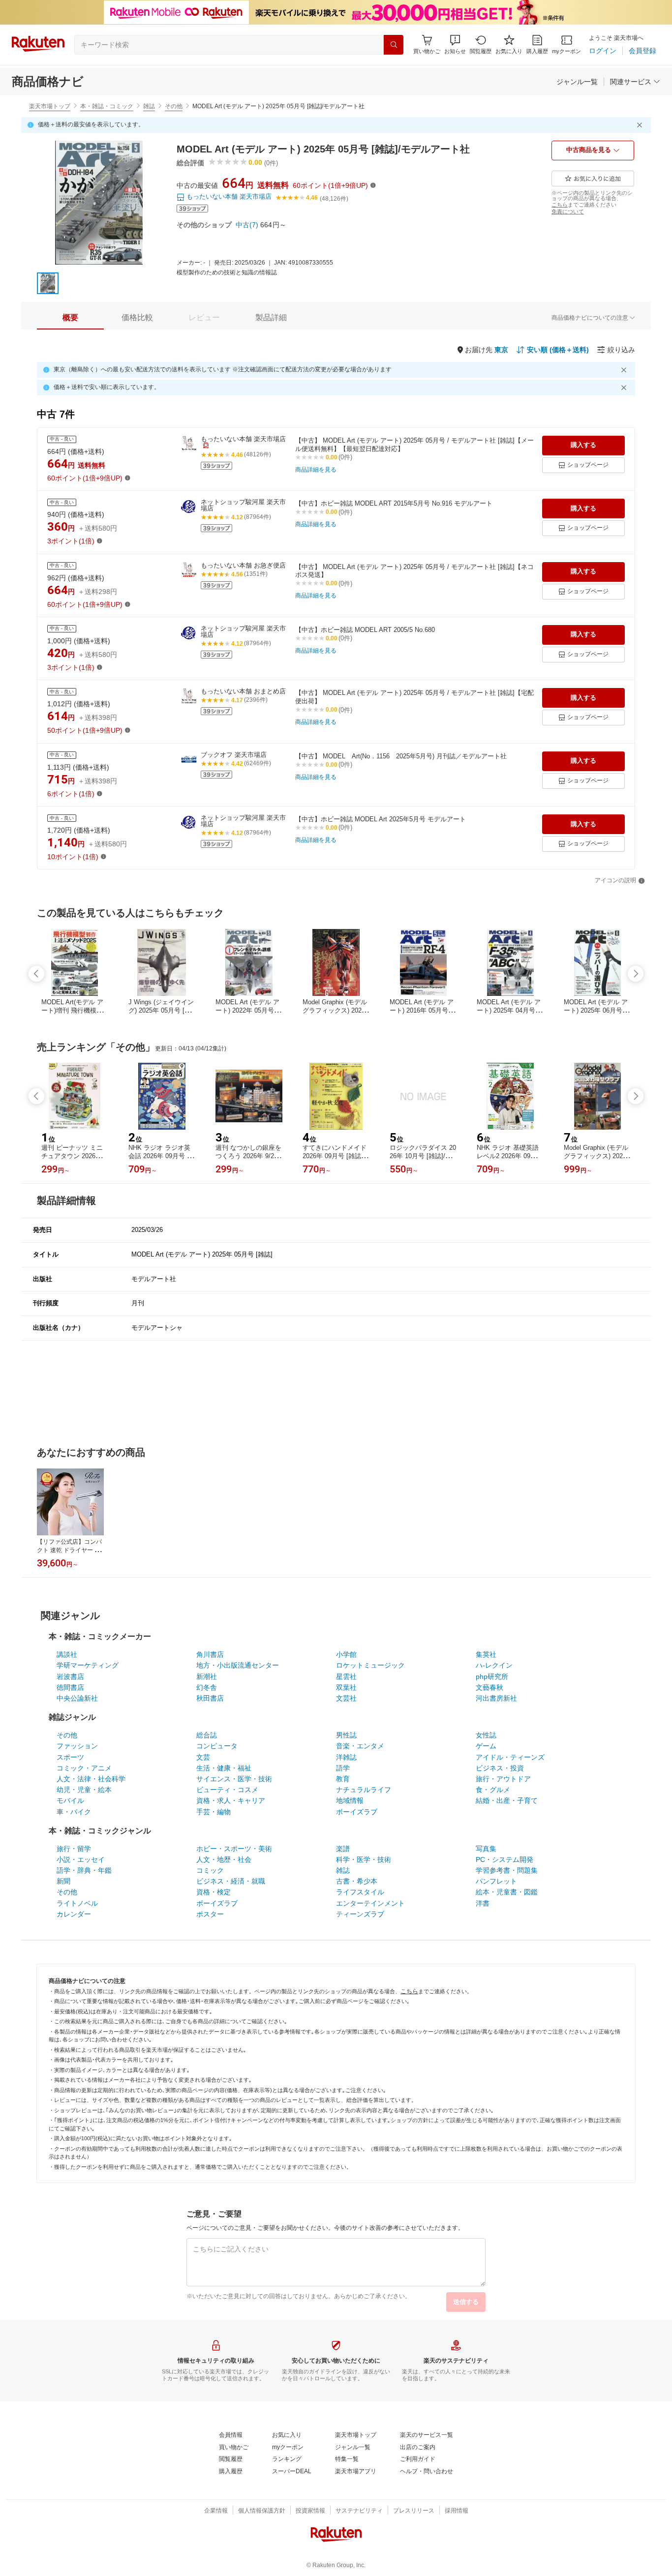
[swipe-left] (36, 974)
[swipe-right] (636, 974)
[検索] (394, 45)
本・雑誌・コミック (107, 106)
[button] (455, 45)
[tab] (70, 318)
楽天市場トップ (50, 106)
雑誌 (149, 106)
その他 (174, 106)
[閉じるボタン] (641, 125)
